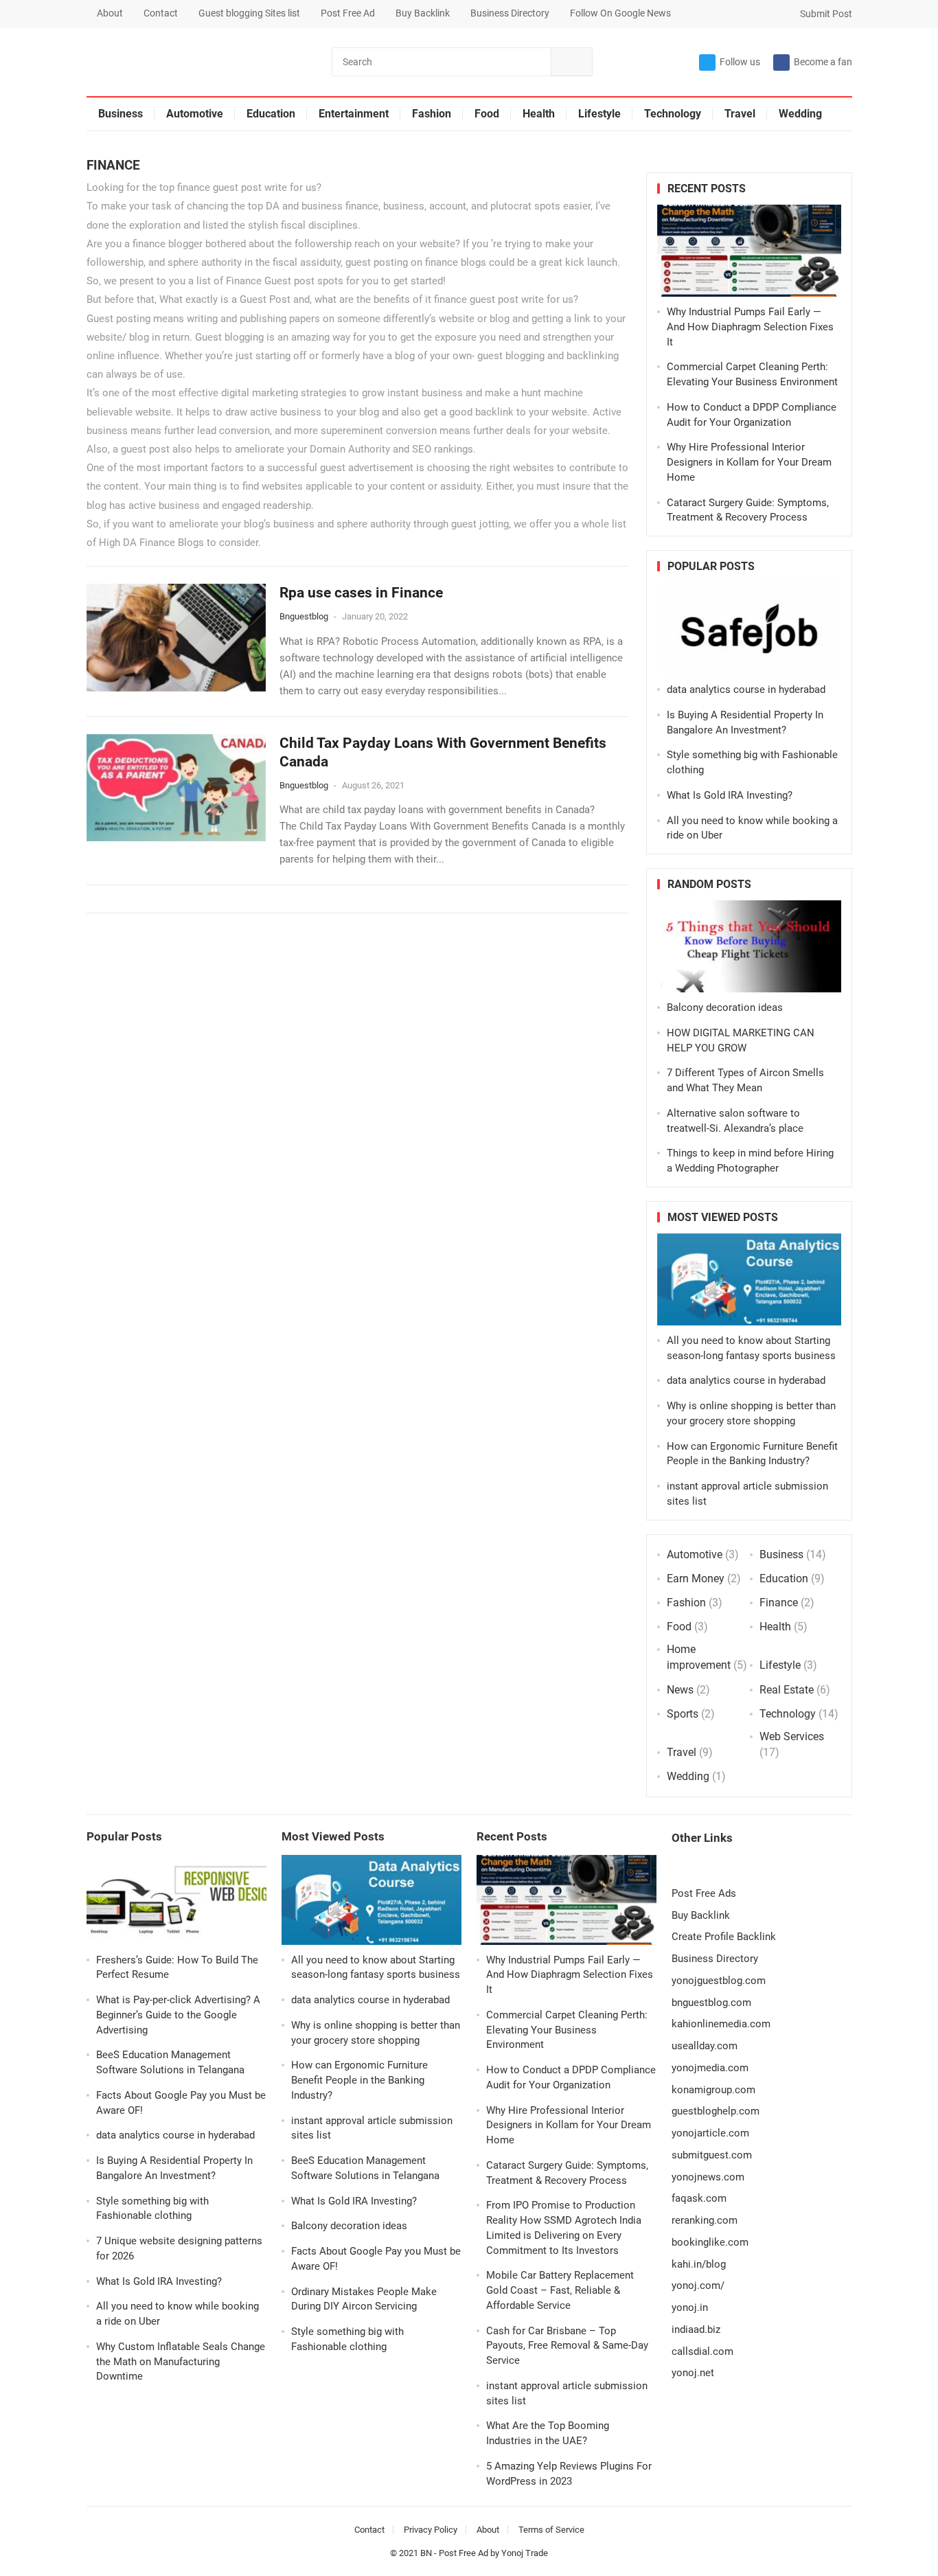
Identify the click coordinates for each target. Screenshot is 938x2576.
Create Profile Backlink (724, 1937)
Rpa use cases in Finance (361, 593)
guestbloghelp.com (716, 2111)
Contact (161, 13)
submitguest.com (712, 2155)
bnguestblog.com (711, 2003)
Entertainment (354, 114)
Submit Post (825, 14)
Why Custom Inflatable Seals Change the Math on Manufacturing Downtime (181, 2362)
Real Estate (787, 1690)
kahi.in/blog (699, 2264)
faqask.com (699, 2198)
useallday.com (705, 2046)
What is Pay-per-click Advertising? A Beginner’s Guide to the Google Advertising (178, 2015)
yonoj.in (690, 2307)
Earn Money (696, 1578)
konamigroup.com (713, 2090)
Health (539, 114)
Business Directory (510, 13)
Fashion (432, 114)
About (110, 13)
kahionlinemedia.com (721, 2024)
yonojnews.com (708, 2177)
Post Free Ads (704, 1893)
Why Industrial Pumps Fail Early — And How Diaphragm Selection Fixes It (750, 327)
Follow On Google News (620, 13)
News (680, 1690)
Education (271, 114)
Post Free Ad (348, 13)
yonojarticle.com (710, 2133)
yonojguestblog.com (719, 1981)
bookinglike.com (710, 2242)
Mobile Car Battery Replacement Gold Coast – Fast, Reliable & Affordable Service (560, 2290)
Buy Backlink (423, 13)
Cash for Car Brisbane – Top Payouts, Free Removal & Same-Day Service (567, 2346)
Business (121, 114)
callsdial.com (702, 2351)
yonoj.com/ (698, 2286)
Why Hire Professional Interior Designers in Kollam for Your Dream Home (749, 462)
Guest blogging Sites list (249, 13)
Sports (683, 1714)
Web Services (792, 1736)
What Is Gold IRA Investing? (730, 795)
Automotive (195, 114)
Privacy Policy (431, 2530)
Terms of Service (551, 2530)
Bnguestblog (304, 616)
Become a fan (823, 62)
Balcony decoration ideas (725, 1007)
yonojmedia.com (710, 2068)
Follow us (740, 62)
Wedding (800, 114)
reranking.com (705, 2220)
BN (426, 2553)
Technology (673, 114)
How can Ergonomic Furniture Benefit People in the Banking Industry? (359, 2080)
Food (487, 114)
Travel (740, 114)
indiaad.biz (696, 2329)
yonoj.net (693, 2373)
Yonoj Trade (525, 2553)
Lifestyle (599, 114)
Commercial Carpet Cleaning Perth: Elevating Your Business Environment (567, 2030)
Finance (779, 1603)
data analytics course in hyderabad (746, 689)
